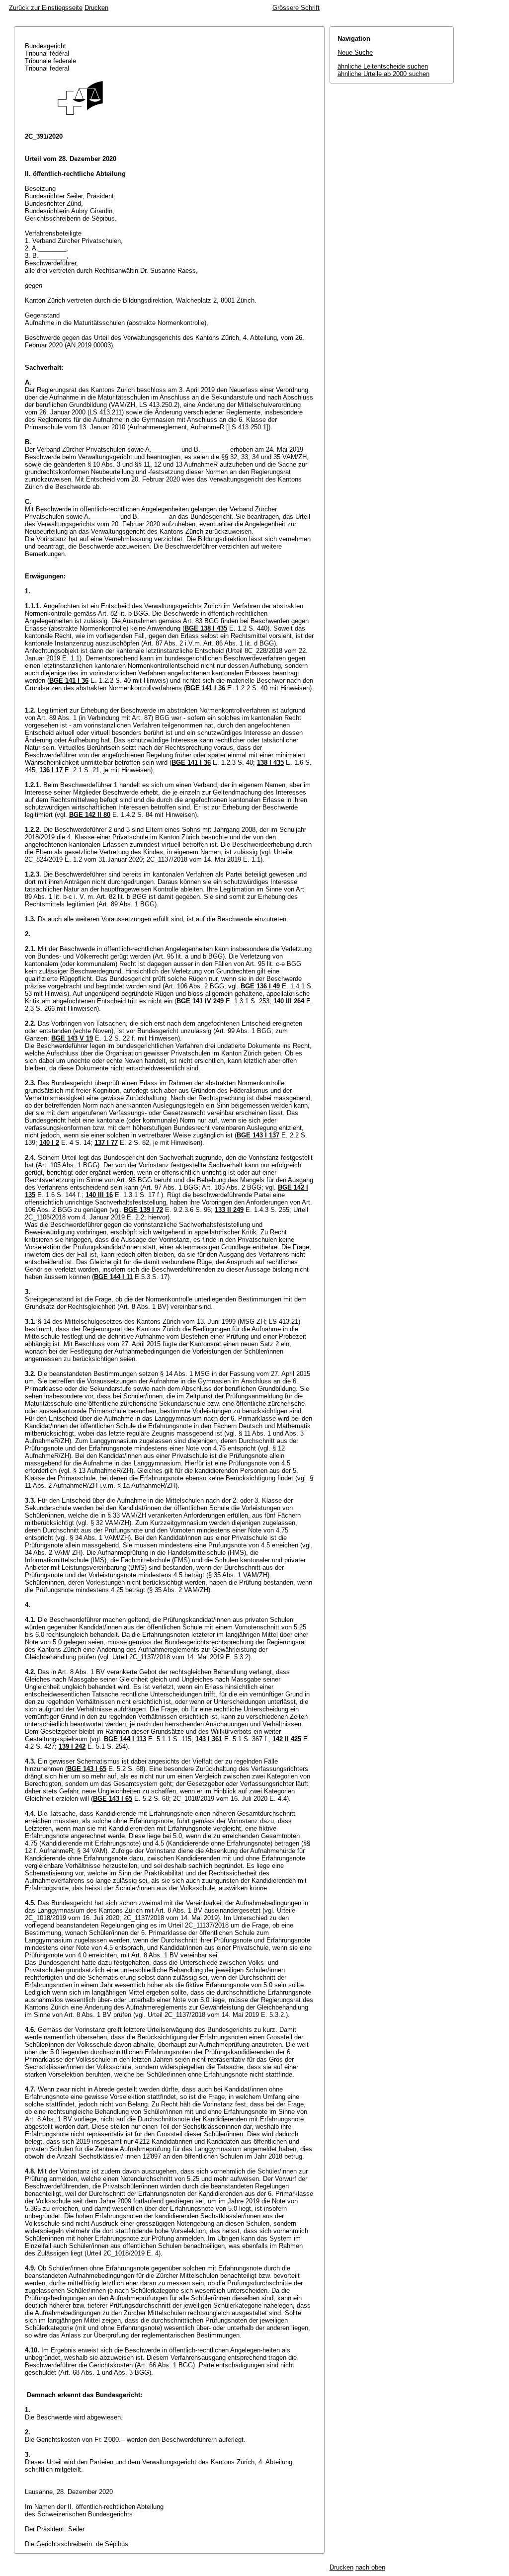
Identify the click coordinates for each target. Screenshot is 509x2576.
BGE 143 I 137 (258, 1135)
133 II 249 (229, 1210)
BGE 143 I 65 (87, 1769)
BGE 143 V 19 (72, 1038)
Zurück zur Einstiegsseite (46, 8)
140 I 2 (49, 1143)
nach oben (370, 2567)
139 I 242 (72, 1746)
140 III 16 (99, 1195)
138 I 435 (270, 763)
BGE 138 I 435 (206, 628)
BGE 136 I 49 (260, 986)
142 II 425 (287, 1739)
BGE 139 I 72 (143, 1210)
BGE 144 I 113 (125, 1739)
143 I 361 (209, 1739)
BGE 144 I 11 (113, 1277)
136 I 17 (51, 770)
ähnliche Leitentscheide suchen (383, 66)
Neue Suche (355, 52)
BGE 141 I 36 (69, 681)
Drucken (96, 8)
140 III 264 (289, 1001)
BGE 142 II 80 (90, 815)
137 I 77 (106, 1143)
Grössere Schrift (296, 8)
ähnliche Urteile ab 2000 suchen (383, 74)
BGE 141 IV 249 (200, 1001)
